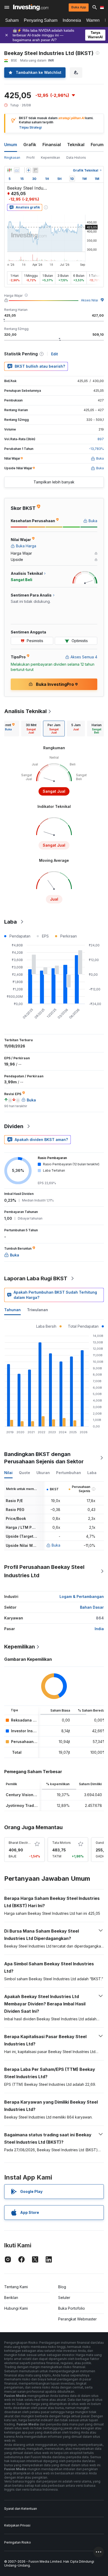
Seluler (64, 2298)
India (99, 1629)
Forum (97, 145)
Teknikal (76, 145)
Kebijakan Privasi (17, 2525)
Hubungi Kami (16, 2308)
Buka (56, 1545)
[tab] (31, 729)
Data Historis (76, 158)
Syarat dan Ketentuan (21, 2509)
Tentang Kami (16, 2287)
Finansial (52, 145)
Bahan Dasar (92, 1607)
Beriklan (11, 2298)
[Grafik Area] (17, 170)
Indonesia (72, 20)
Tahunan (12, 1310)
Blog (62, 2287)
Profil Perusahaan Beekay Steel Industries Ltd (44, 1571)
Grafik (30, 145)
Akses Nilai (90, 300)
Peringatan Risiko (18, 2542)
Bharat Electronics (22, 1843)
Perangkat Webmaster (77, 2319)
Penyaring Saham (41, 20)
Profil (31, 158)
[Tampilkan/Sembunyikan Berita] (35, 170)
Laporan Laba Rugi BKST (36, 1278)
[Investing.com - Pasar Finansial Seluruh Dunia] (31, 7)
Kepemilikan (50, 158)
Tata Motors (61, 1843)
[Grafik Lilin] (9, 170)
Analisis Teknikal (25, 711)
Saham (12, 20)
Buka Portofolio (72, 2308)
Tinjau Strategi (30, 127)
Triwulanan (37, 1310)
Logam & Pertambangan (82, 1596)
